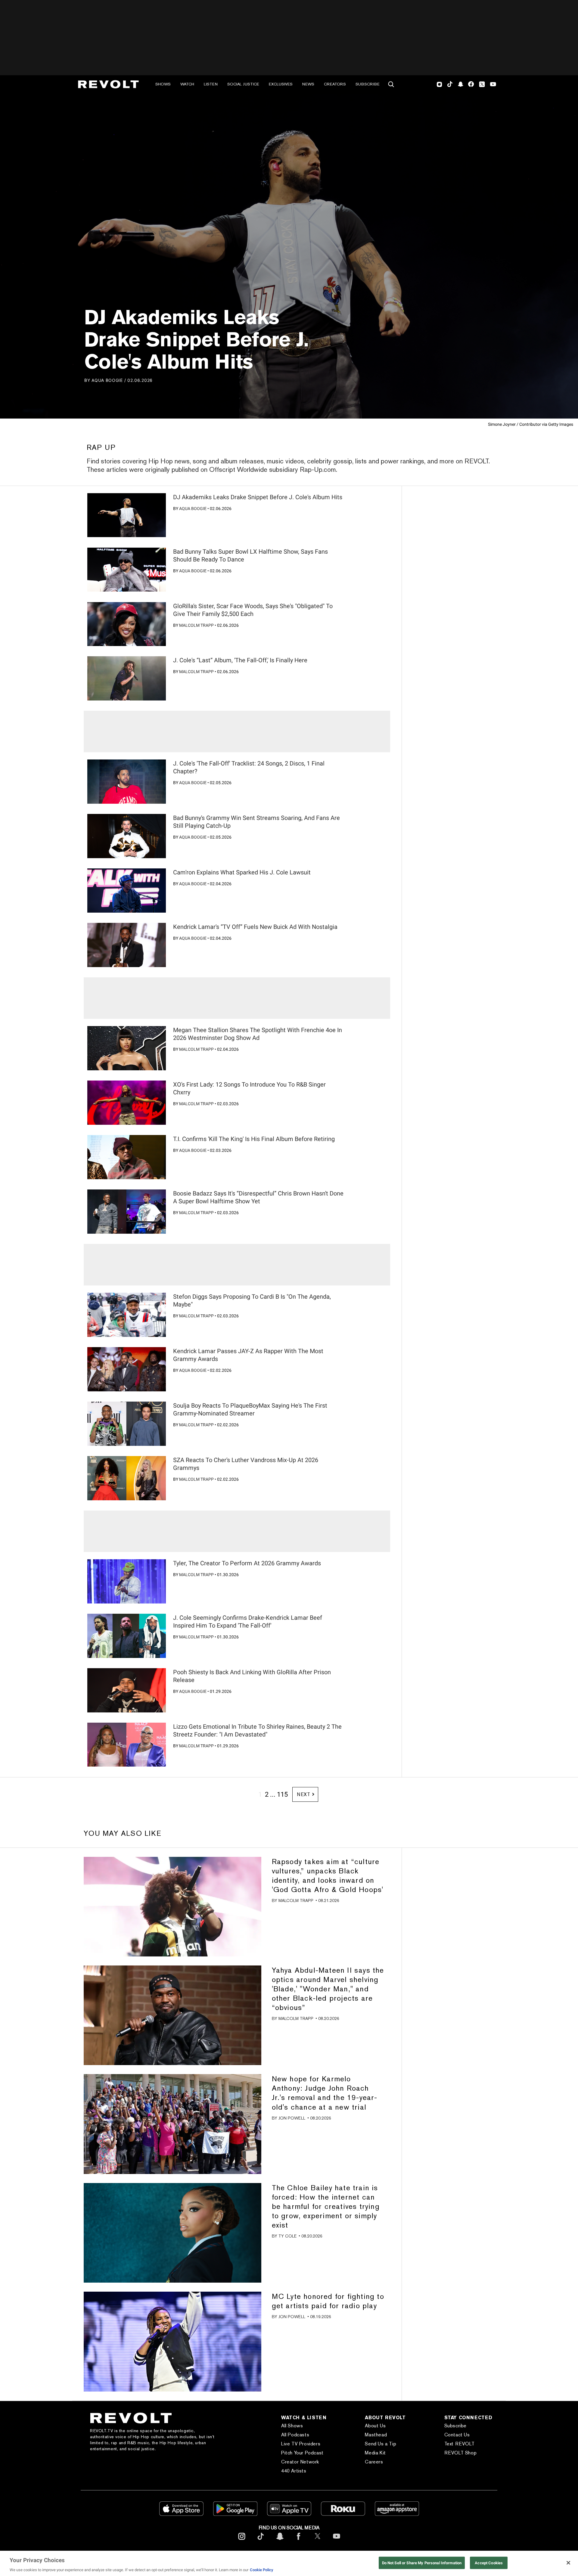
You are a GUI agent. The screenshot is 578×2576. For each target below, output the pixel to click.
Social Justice (243, 84)
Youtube (493, 85)
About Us (375, 2426)
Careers (374, 2462)
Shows (163, 84)
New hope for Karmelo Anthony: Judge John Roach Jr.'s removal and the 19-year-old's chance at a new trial (325, 2093)
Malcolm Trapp (196, 625)
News (308, 84)
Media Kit (375, 2453)
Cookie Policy (262, 2570)
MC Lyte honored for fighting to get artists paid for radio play (328, 2301)
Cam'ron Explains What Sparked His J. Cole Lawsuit (242, 872)
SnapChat (460, 84)
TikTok (450, 84)
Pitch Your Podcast (302, 2453)
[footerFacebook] (299, 2541)
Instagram (440, 84)
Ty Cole (287, 2236)
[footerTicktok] (261, 2541)
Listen (211, 84)
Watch (187, 84)
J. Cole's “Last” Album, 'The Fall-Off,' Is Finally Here (240, 660)
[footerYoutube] (337, 2541)
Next (304, 1794)
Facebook (471, 84)
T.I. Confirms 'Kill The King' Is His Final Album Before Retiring (254, 1139)
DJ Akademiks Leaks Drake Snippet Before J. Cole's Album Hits (258, 497)
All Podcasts (295, 2435)
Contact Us (457, 2435)
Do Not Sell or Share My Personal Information (422, 2563)
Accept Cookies (489, 2563)
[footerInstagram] (242, 2541)
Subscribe (368, 84)
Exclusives (281, 84)
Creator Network (300, 2462)
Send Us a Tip (381, 2444)
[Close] (568, 2563)
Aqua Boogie (107, 380)
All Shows (292, 2426)
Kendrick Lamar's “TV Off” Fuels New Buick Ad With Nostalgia (255, 927)
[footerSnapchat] (280, 2541)
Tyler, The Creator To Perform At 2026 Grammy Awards (247, 1563)
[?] (127, 515)
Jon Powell (292, 2118)
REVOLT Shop (461, 2453)
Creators (335, 84)
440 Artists (294, 2471)
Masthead (376, 2435)
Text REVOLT (460, 2444)
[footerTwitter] (318, 2541)
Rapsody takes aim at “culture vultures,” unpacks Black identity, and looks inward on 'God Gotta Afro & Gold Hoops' (328, 1876)
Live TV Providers (301, 2444)
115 (282, 1794)
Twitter (482, 84)
